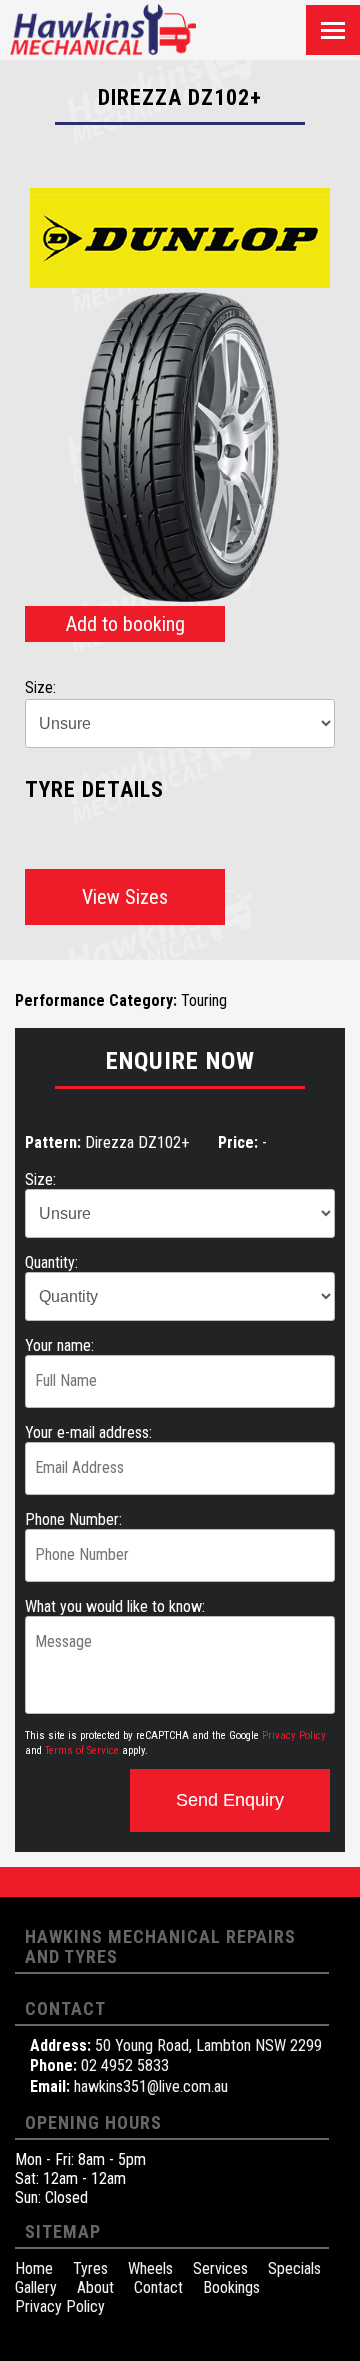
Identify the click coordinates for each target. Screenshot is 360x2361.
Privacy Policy (294, 1735)
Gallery (36, 2287)
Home (34, 2268)
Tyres (90, 2268)
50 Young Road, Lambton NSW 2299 (208, 2045)
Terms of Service (82, 1750)
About (95, 2287)
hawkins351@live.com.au (151, 2086)
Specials (294, 2268)
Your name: (59, 1345)
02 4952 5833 (125, 2065)
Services (220, 2268)
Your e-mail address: (88, 1432)
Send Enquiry (230, 1800)
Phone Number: (73, 1519)
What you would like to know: (115, 1606)
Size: (40, 1179)
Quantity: (51, 1262)
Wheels (150, 2268)
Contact (158, 2287)
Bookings (231, 2287)
